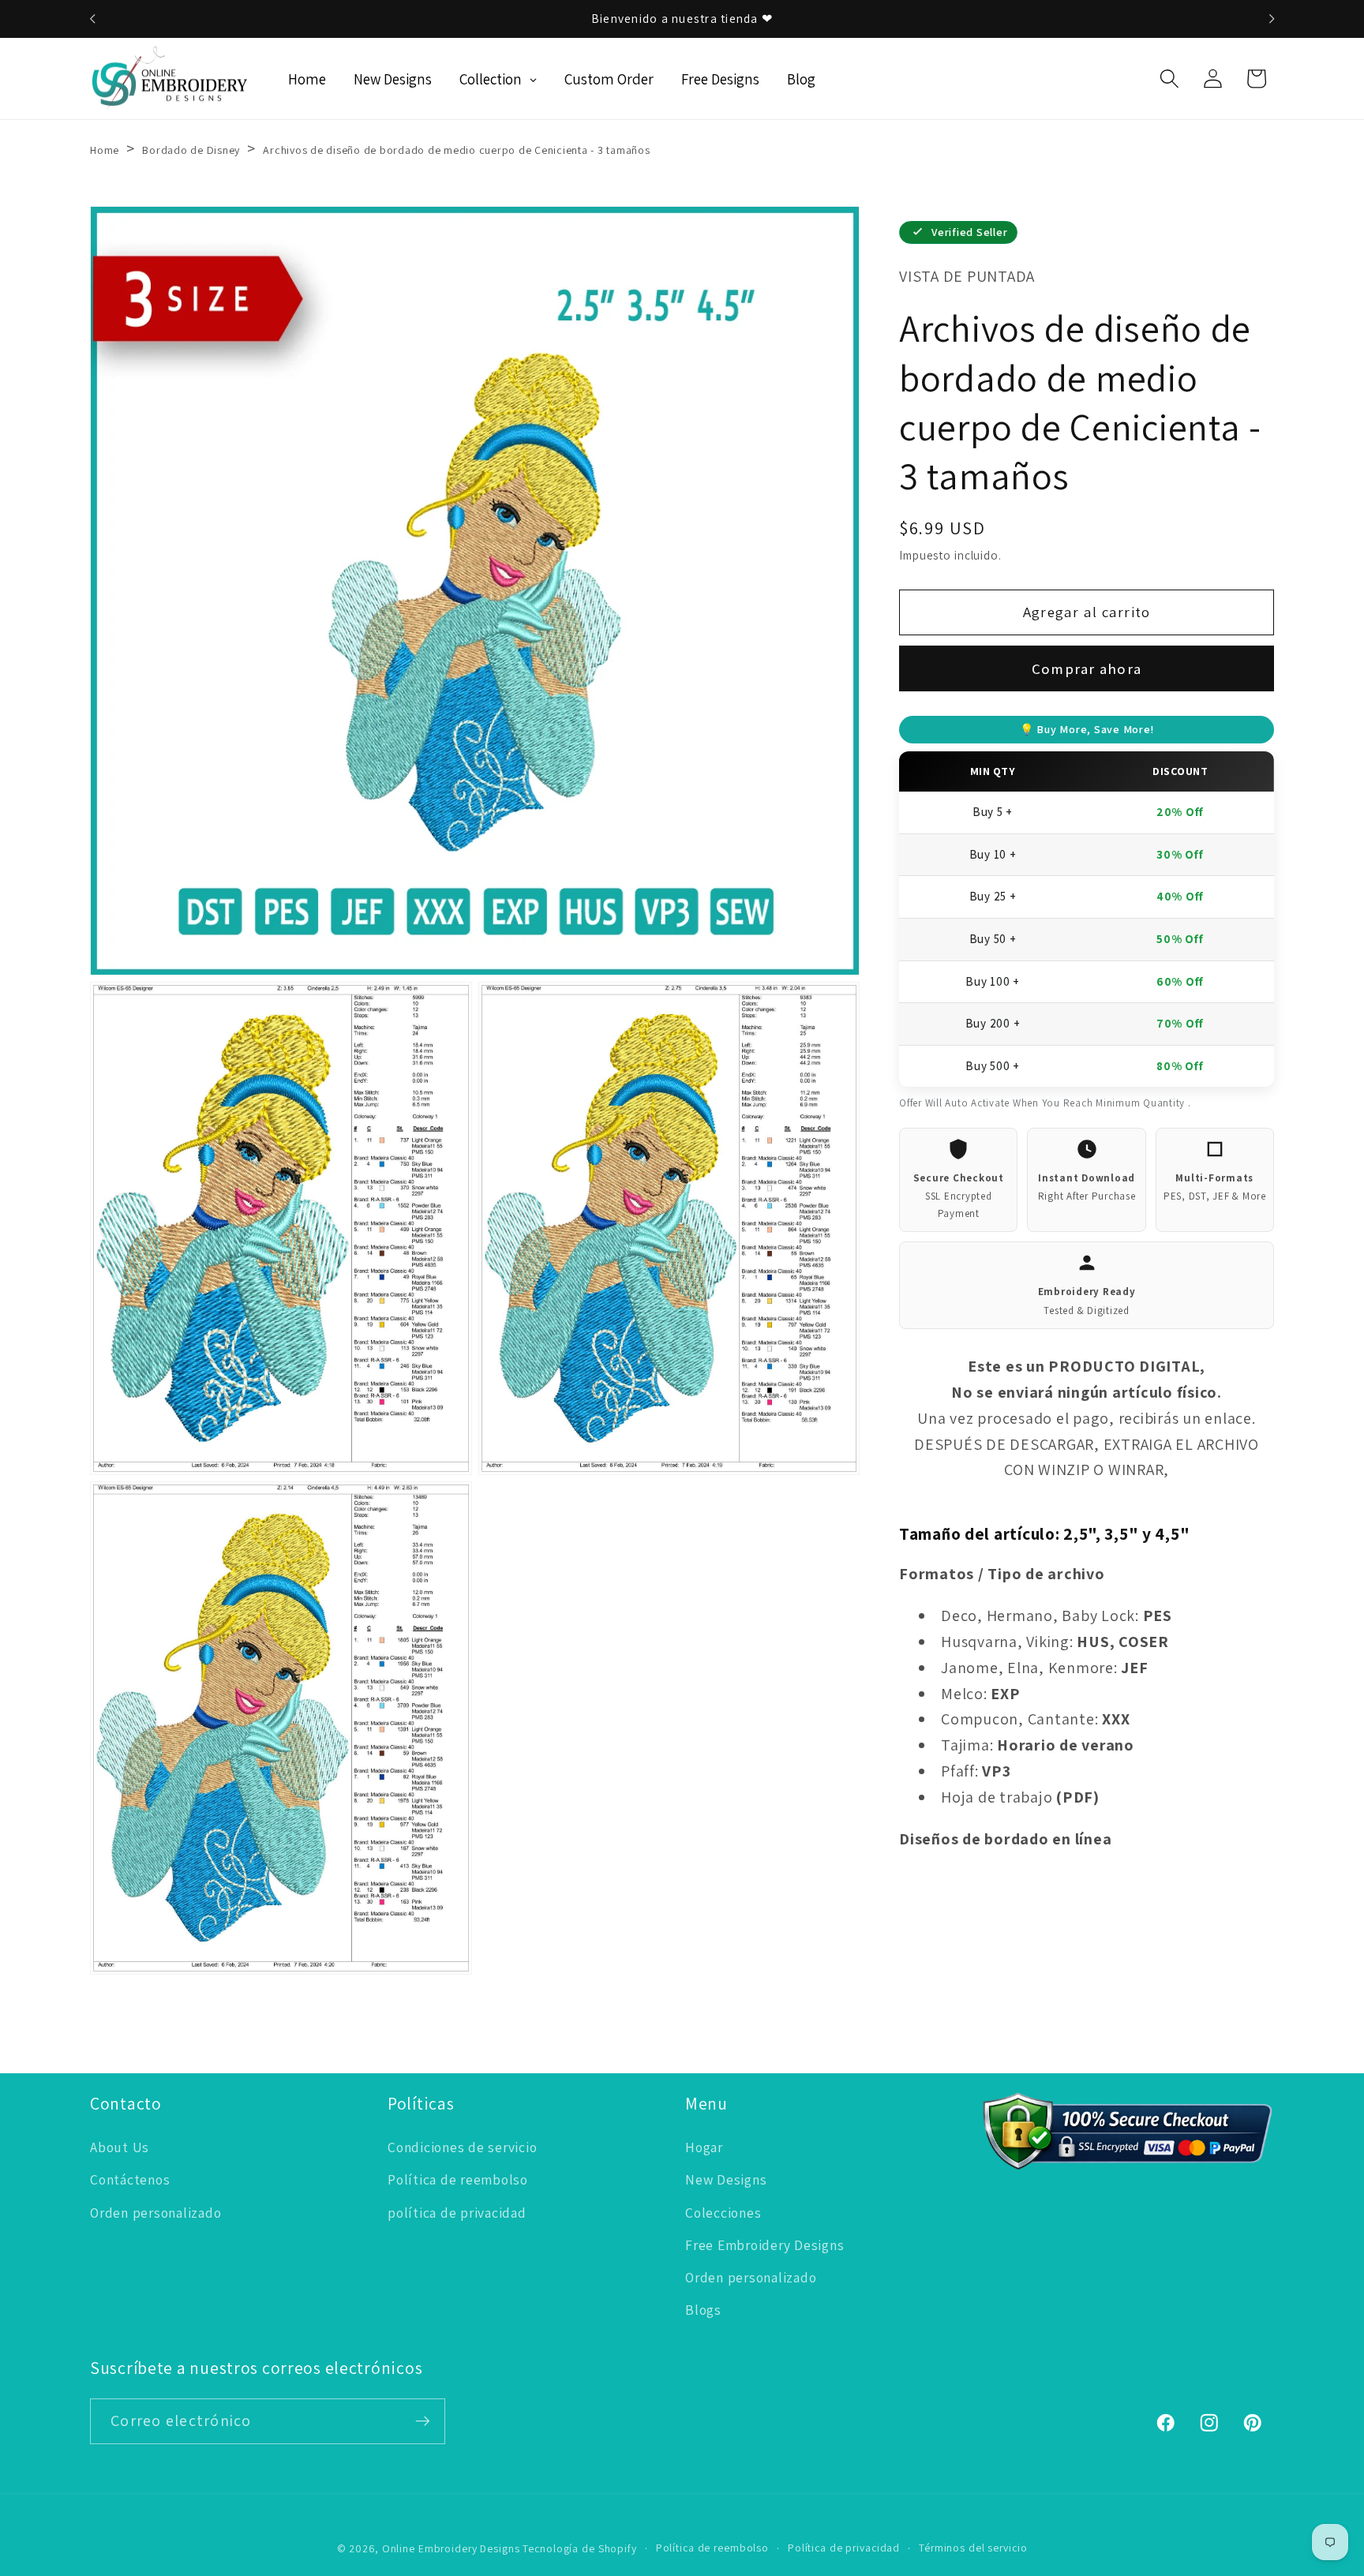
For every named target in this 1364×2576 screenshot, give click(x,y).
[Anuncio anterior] (92, 19)
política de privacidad (457, 2213)
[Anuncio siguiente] (1272, 19)
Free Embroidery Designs (764, 2245)
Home (105, 150)
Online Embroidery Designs (451, 2548)
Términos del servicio (973, 2548)
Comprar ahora (1087, 668)
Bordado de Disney (191, 150)
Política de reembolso (458, 2179)
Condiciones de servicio (462, 2147)
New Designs (726, 2179)
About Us (120, 2147)
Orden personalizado (156, 2213)
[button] (1169, 79)
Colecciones (723, 2213)
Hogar (704, 2147)
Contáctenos (130, 2179)
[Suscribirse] (423, 2421)
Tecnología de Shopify (579, 2548)
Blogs (703, 2310)
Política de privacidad (844, 2548)
